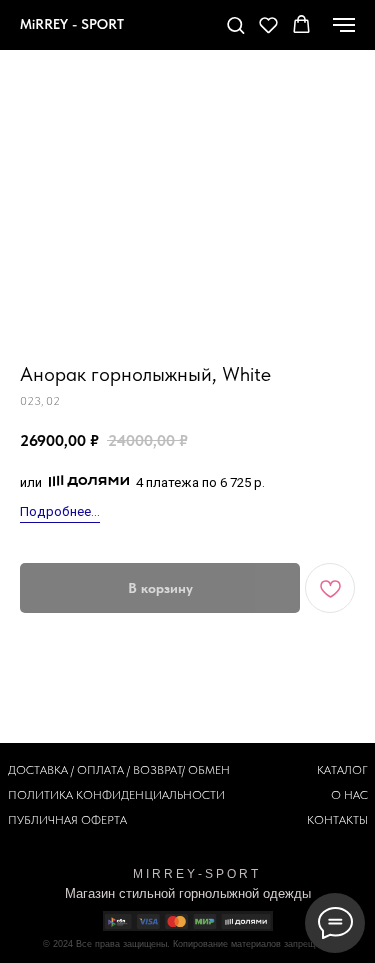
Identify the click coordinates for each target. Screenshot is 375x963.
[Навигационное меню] (344, 25)
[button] (235, 24)
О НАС (349, 795)
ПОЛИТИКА (40, 795)
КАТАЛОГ (342, 770)
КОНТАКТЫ (337, 820)
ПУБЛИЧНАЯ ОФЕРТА (67, 820)
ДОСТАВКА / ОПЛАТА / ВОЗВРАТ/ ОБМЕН (119, 770)
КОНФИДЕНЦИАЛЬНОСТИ (150, 795)
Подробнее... (60, 511)
